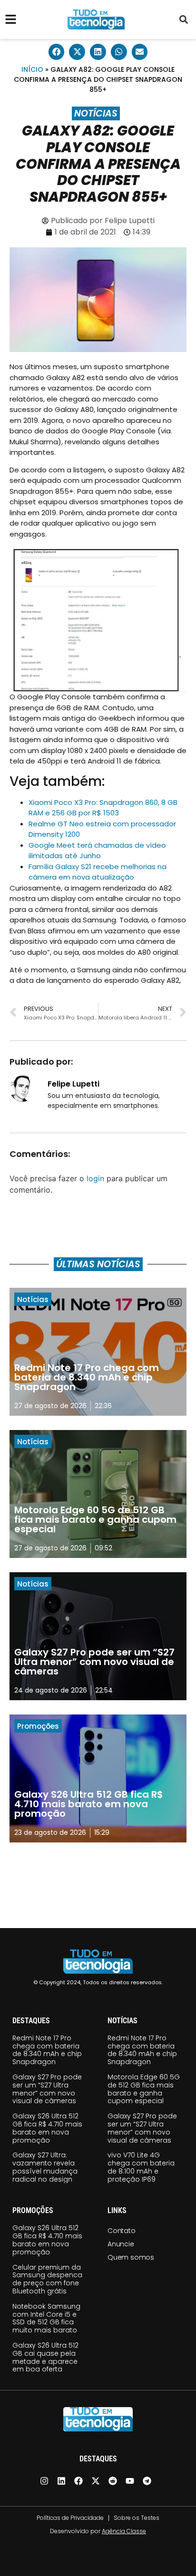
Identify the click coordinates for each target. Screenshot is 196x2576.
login (95, 1178)
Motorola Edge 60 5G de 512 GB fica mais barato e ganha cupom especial (144, 2089)
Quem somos (131, 2257)
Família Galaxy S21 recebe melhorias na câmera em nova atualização (98, 872)
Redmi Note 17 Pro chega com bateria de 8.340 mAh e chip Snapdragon (47, 2050)
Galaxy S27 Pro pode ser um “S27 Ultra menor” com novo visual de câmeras (47, 2089)
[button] (183, 20)
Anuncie (121, 2244)
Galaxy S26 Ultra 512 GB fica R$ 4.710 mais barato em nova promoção (47, 2128)
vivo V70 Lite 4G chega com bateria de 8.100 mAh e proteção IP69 (141, 2167)
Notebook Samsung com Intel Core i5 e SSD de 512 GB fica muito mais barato (46, 2318)
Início (32, 69)
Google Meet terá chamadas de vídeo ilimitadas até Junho (97, 851)
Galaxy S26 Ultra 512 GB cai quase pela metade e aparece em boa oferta (45, 2357)
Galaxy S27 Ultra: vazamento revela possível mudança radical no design (45, 2167)
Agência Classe (124, 2531)
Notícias (96, 113)
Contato (122, 2231)
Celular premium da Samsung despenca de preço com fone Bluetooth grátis (47, 2279)
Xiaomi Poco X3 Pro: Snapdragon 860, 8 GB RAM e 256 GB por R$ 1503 (103, 808)
